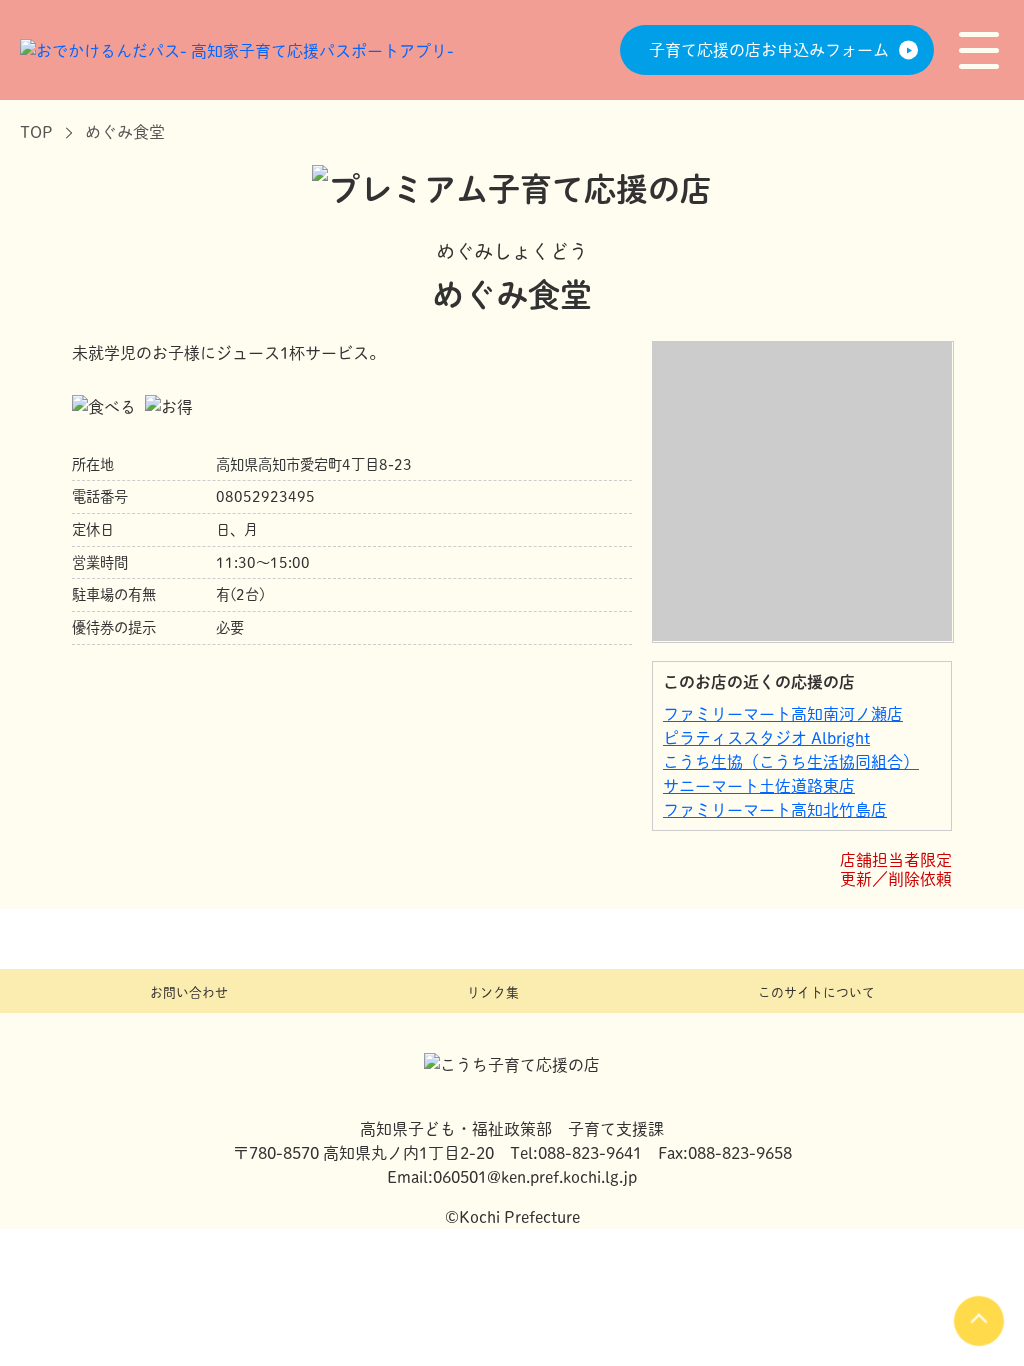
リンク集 (493, 992)
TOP (36, 132)
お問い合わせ (189, 992)
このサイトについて (816, 992)
